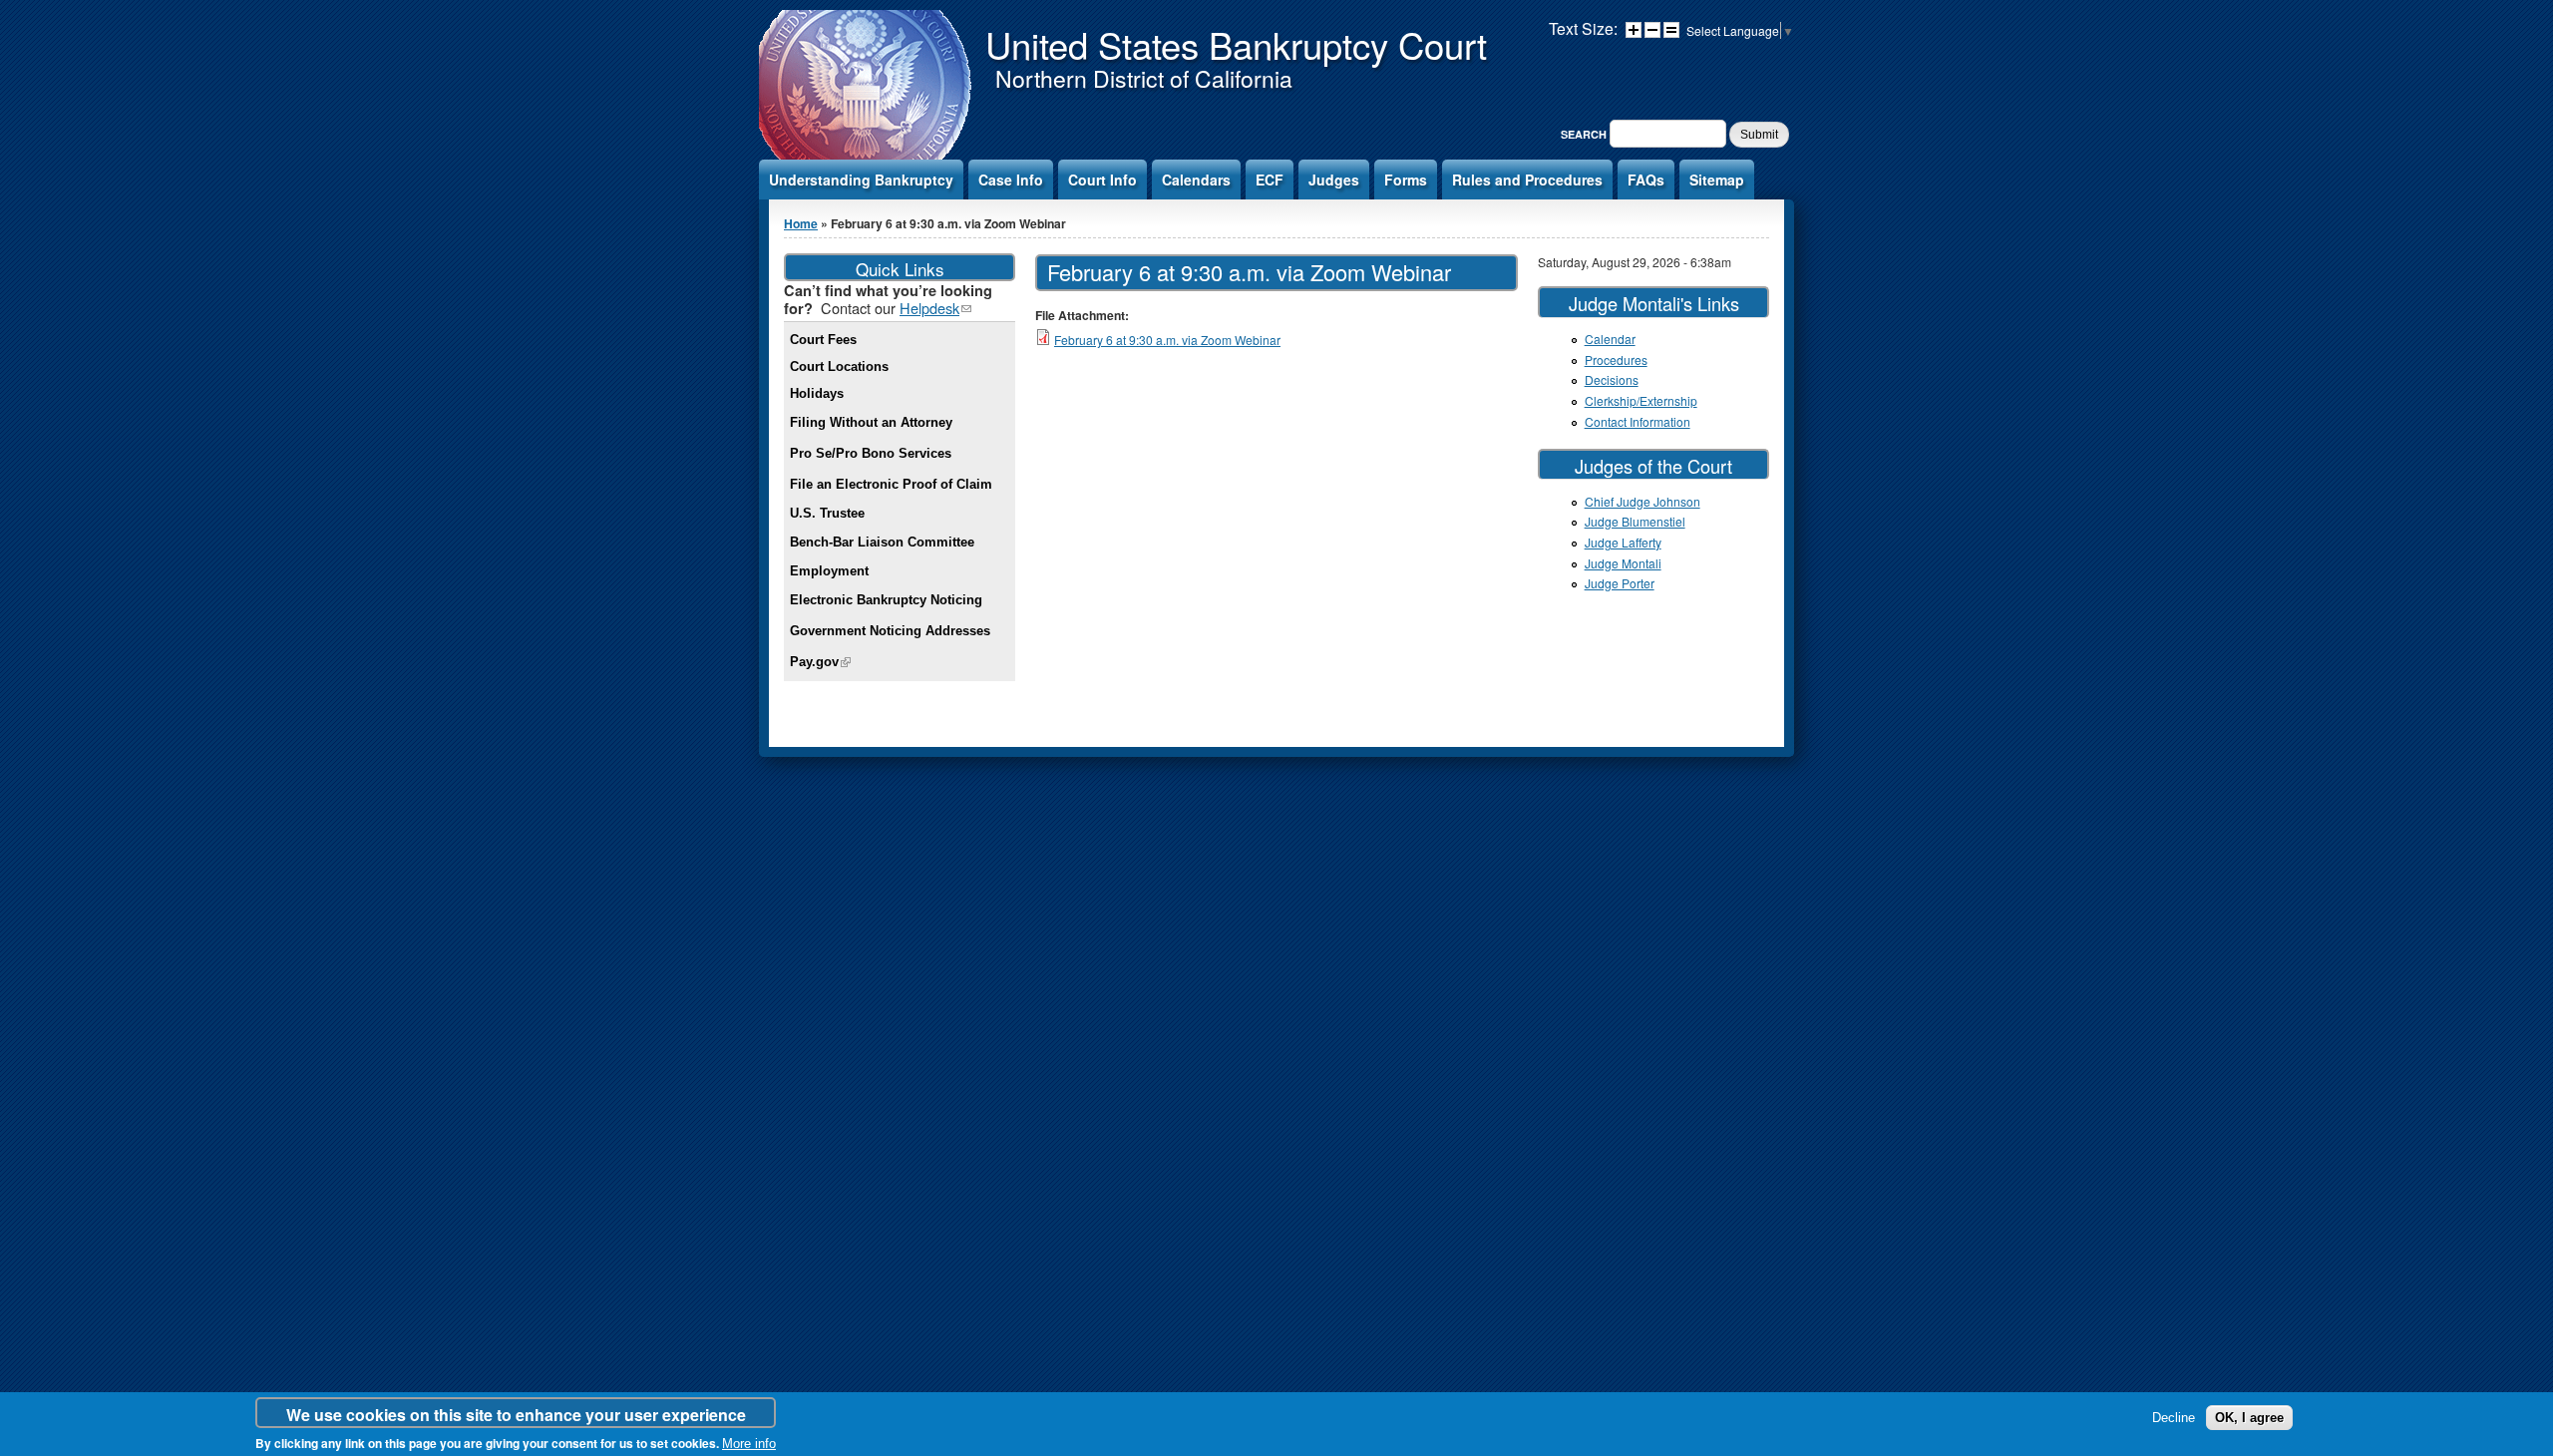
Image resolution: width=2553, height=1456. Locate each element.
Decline (2174, 1418)
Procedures (1616, 360)
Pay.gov (820, 662)
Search (1585, 134)
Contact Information (1638, 421)
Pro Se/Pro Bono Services (871, 453)
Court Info (1102, 180)
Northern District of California (1144, 78)
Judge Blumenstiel (1635, 521)
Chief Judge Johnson (1642, 501)
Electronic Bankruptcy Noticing (886, 600)
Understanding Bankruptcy (861, 180)
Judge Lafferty (1623, 542)
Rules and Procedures (1527, 180)
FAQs (1646, 180)
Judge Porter (1620, 583)
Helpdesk (935, 308)
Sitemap (1717, 180)
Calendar (1610, 339)
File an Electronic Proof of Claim (891, 484)
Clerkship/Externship (1641, 400)
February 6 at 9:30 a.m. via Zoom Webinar (1167, 340)
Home (801, 223)
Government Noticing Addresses (890, 631)
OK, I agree (2249, 1418)
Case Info (1011, 180)
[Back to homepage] (867, 158)
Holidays (817, 393)
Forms (1406, 180)
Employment (829, 571)
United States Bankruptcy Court (1236, 44)
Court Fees (823, 340)
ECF (1270, 180)
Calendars (1196, 180)
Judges (1334, 180)
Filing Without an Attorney (871, 422)
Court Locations (839, 366)
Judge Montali (1623, 563)
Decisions (1612, 379)
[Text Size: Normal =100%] (1671, 30)
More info (749, 1444)
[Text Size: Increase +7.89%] (1634, 30)
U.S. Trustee (827, 513)
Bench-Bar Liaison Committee (882, 542)
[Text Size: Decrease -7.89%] (1652, 30)
